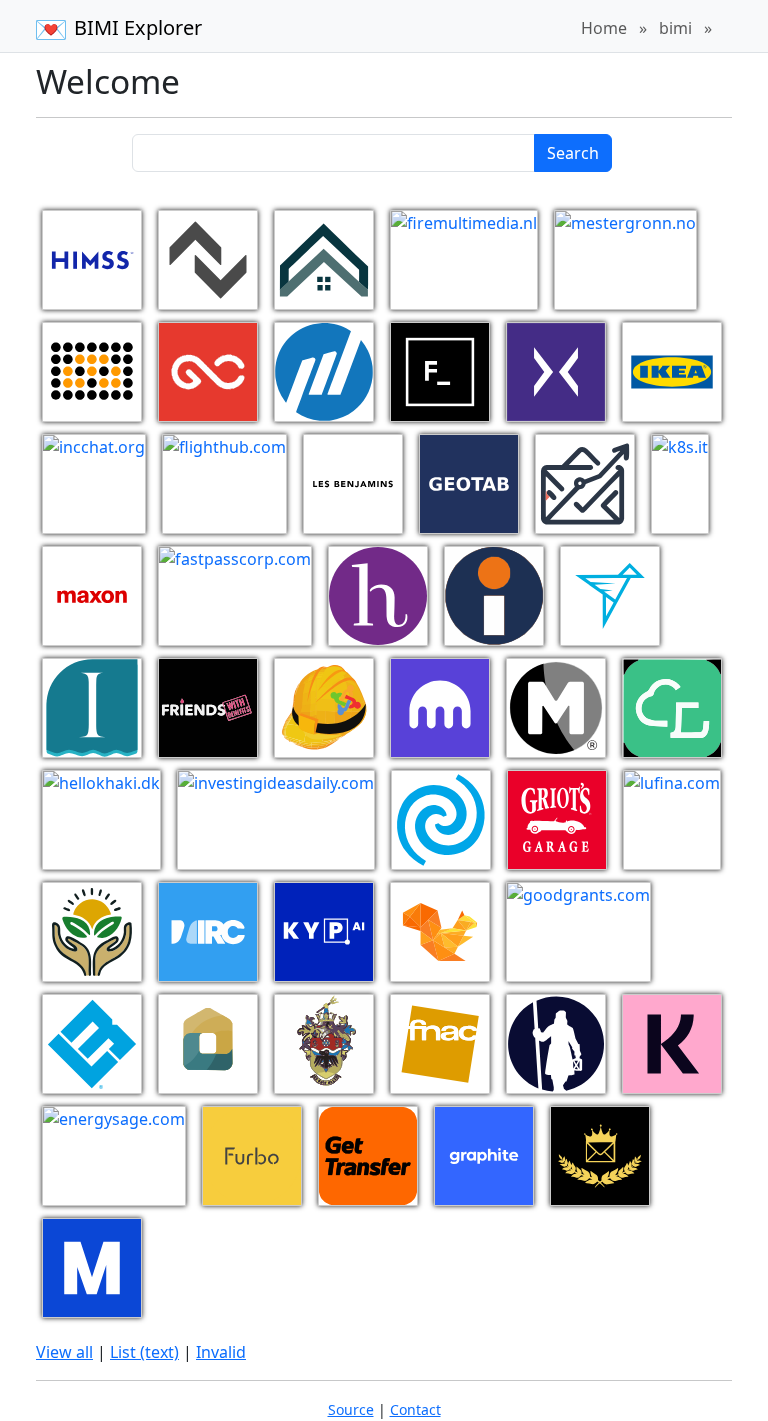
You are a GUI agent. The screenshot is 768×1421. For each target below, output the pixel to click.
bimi (675, 28)
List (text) (144, 1352)
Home (604, 28)
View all (64, 1352)
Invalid (221, 1352)
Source (351, 1409)
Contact (415, 1409)
